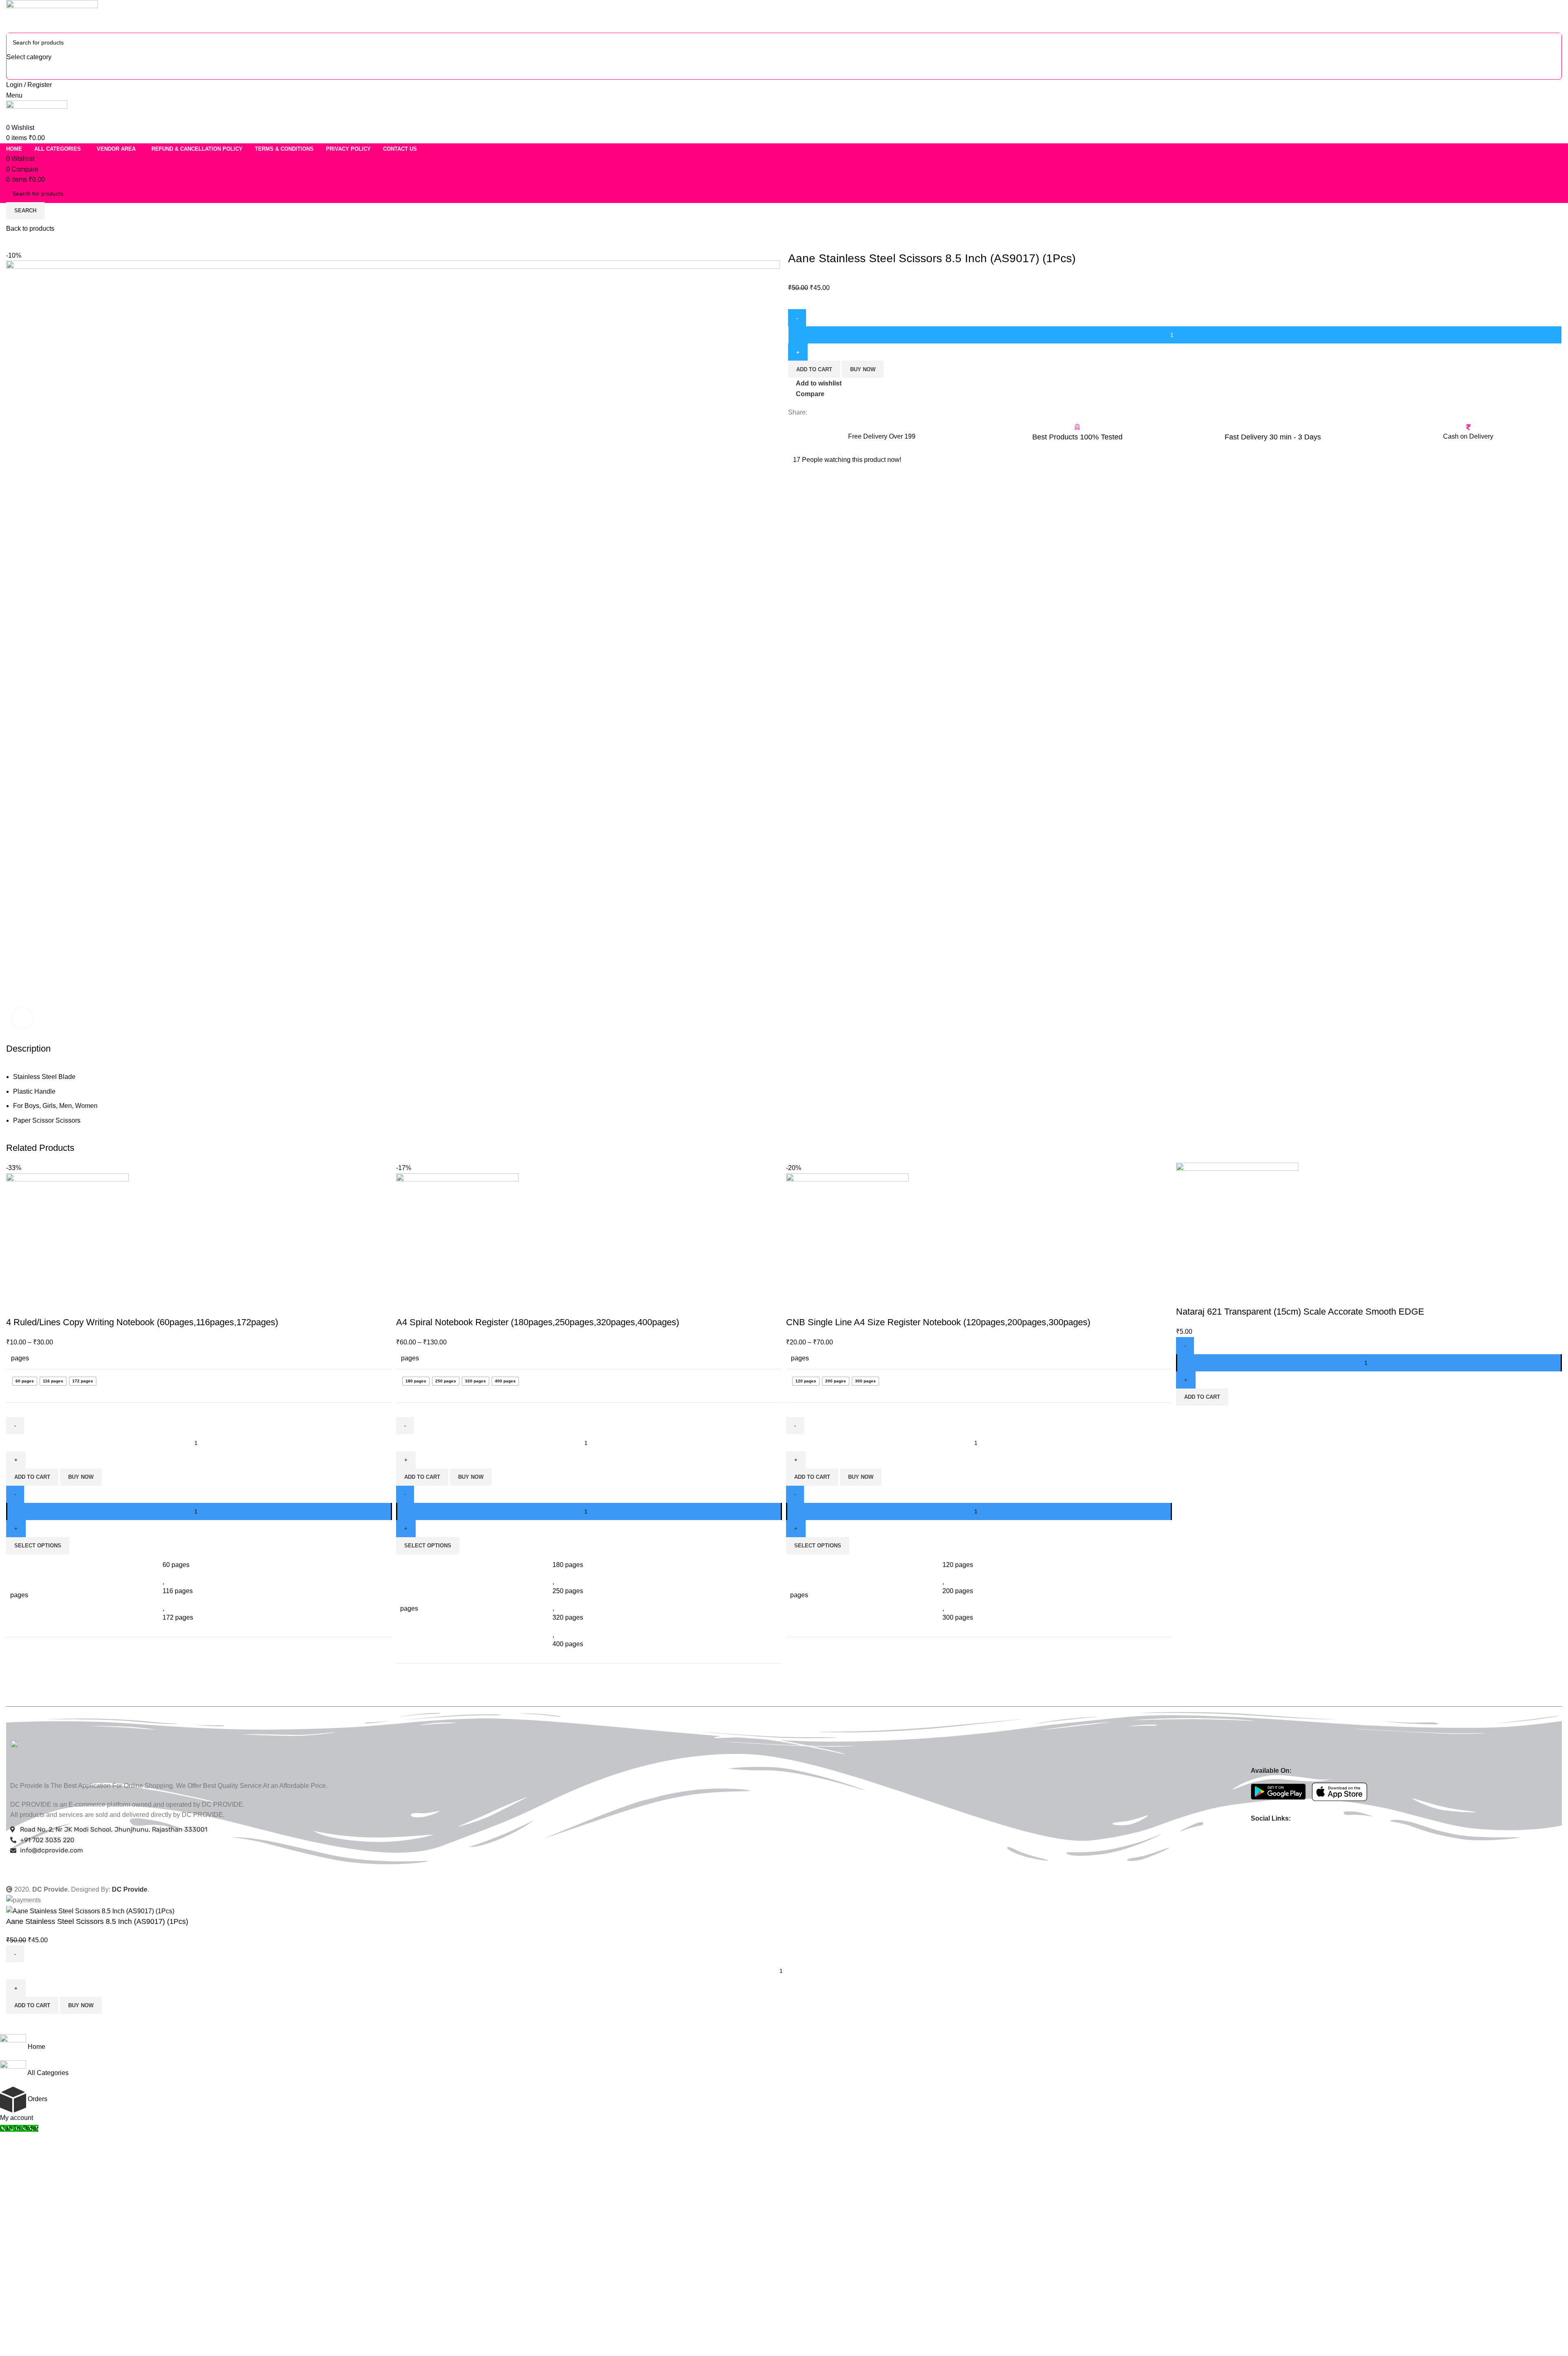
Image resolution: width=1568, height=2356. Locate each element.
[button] (1202, 1397)
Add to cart (814, 369)
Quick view (38, 1306)
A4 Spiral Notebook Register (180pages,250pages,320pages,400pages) (538, 1322)
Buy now (863, 369)
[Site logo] (52, 16)
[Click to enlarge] (22, 1018)
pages (20, 1358)
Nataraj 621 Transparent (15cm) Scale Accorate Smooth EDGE (1300, 1312)
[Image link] (56, 1756)
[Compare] (16, 1306)
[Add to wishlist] (60, 1306)
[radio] (25, 1381)
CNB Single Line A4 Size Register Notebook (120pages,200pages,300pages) (938, 1322)
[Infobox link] (882, 435)
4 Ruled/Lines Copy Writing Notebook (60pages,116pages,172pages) (142, 1322)
